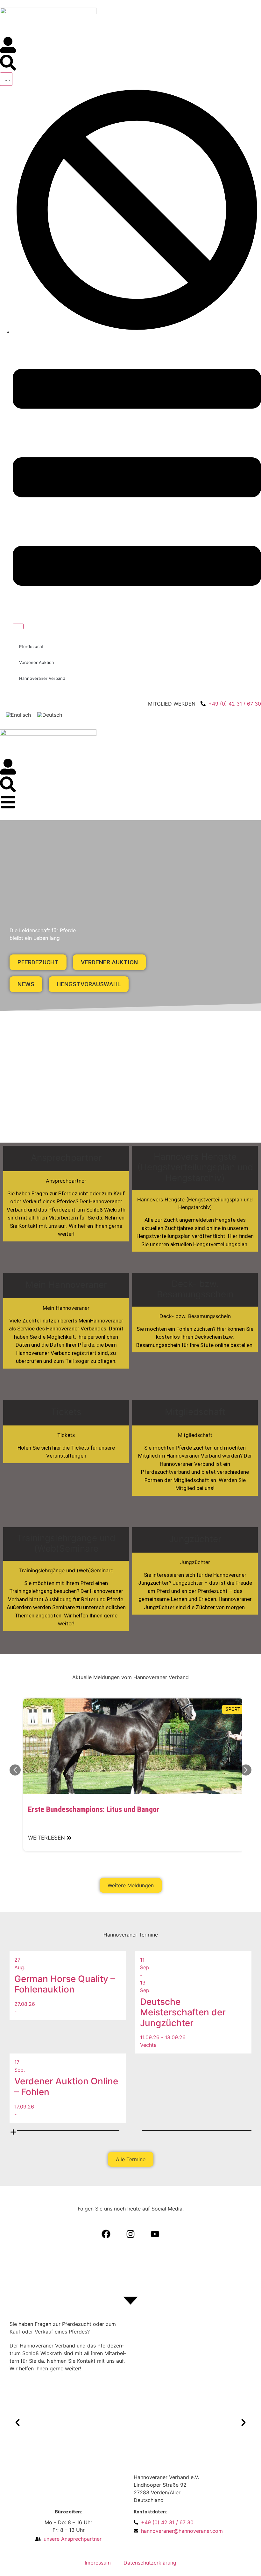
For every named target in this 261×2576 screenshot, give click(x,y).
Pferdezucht (31, 646)
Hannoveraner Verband (42, 678)
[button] (15, 1770)
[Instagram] (130, 2234)
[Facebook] (106, 2234)
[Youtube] (155, 2234)
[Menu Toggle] (6, 79)
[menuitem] (18, 715)
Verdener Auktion (37, 662)
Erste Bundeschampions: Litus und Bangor (94, 1809)
